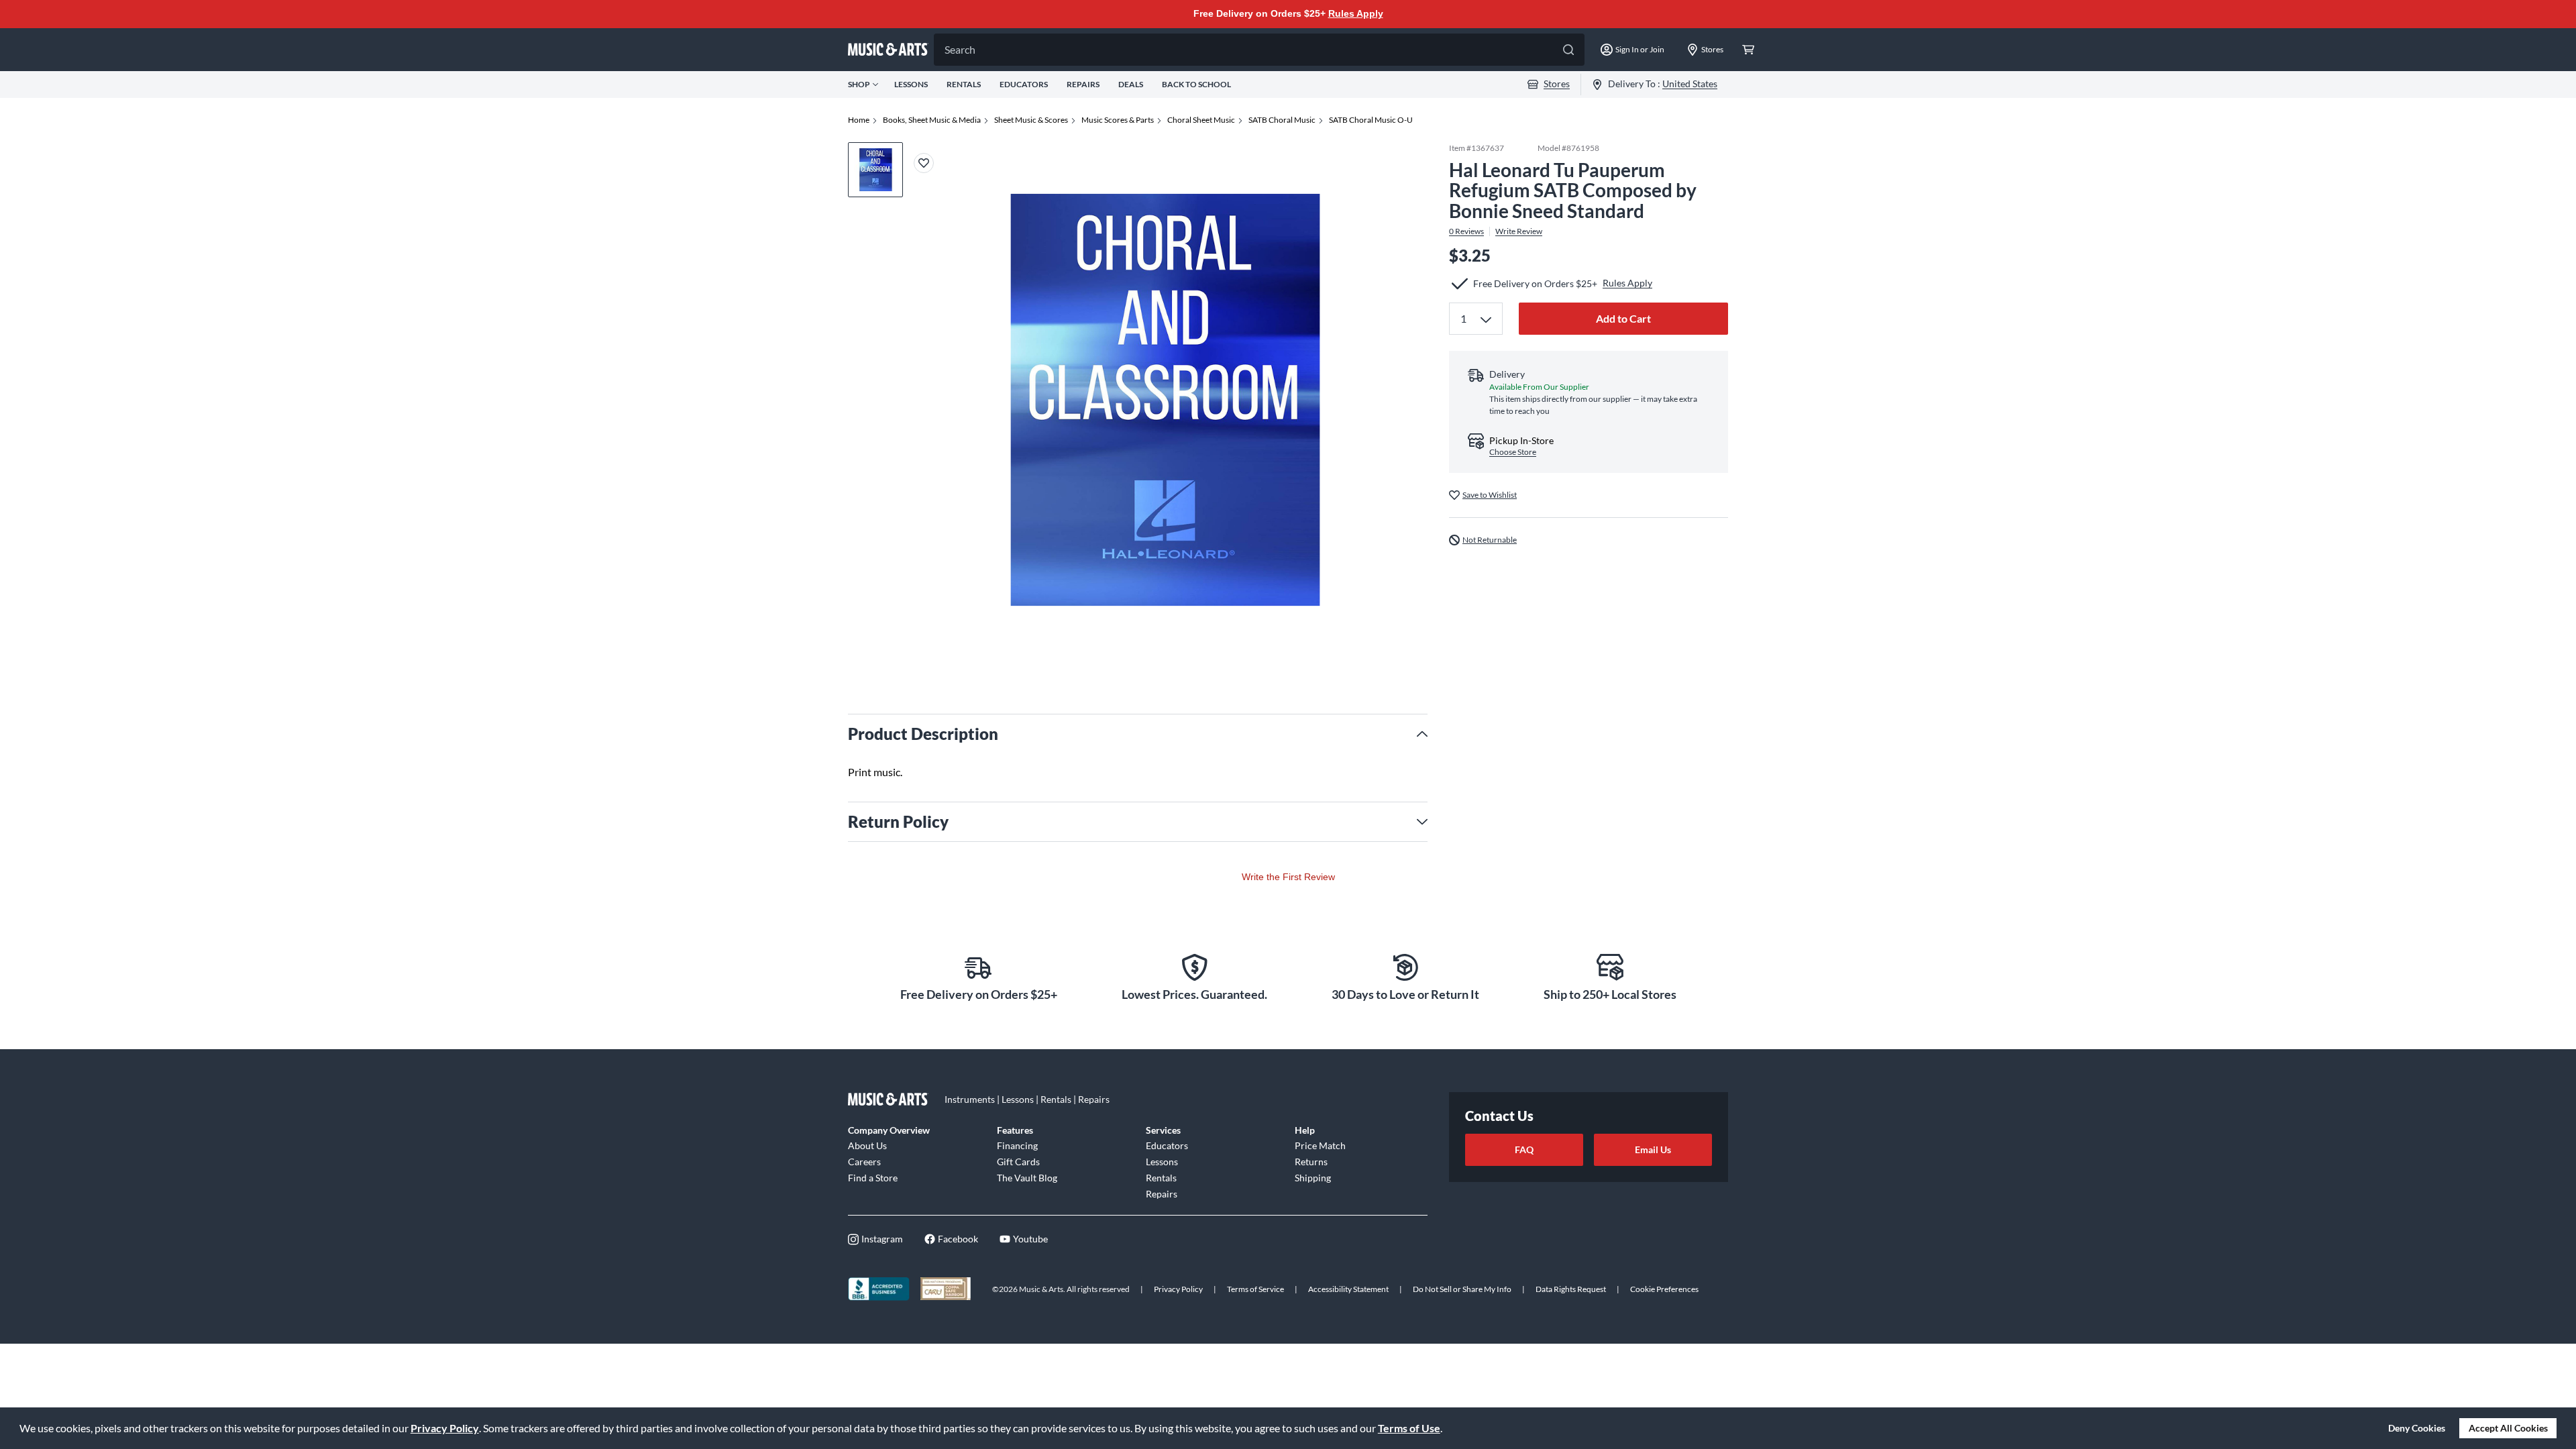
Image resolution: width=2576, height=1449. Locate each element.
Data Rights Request (1571, 1289)
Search (960, 49)
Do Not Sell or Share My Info (1462, 1289)
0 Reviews (1466, 231)
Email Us (1653, 1149)
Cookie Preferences (1664, 1289)
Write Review (1519, 231)
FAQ (1524, 1149)
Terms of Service (1255, 1289)
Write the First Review (1288, 877)
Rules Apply (1356, 13)
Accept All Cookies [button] (2508, 1428)
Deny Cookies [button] (2417, 1428)
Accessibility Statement (1348, 1289)
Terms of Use (1409, 1428)
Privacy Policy (445, 1428)
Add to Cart (1623, 318)
